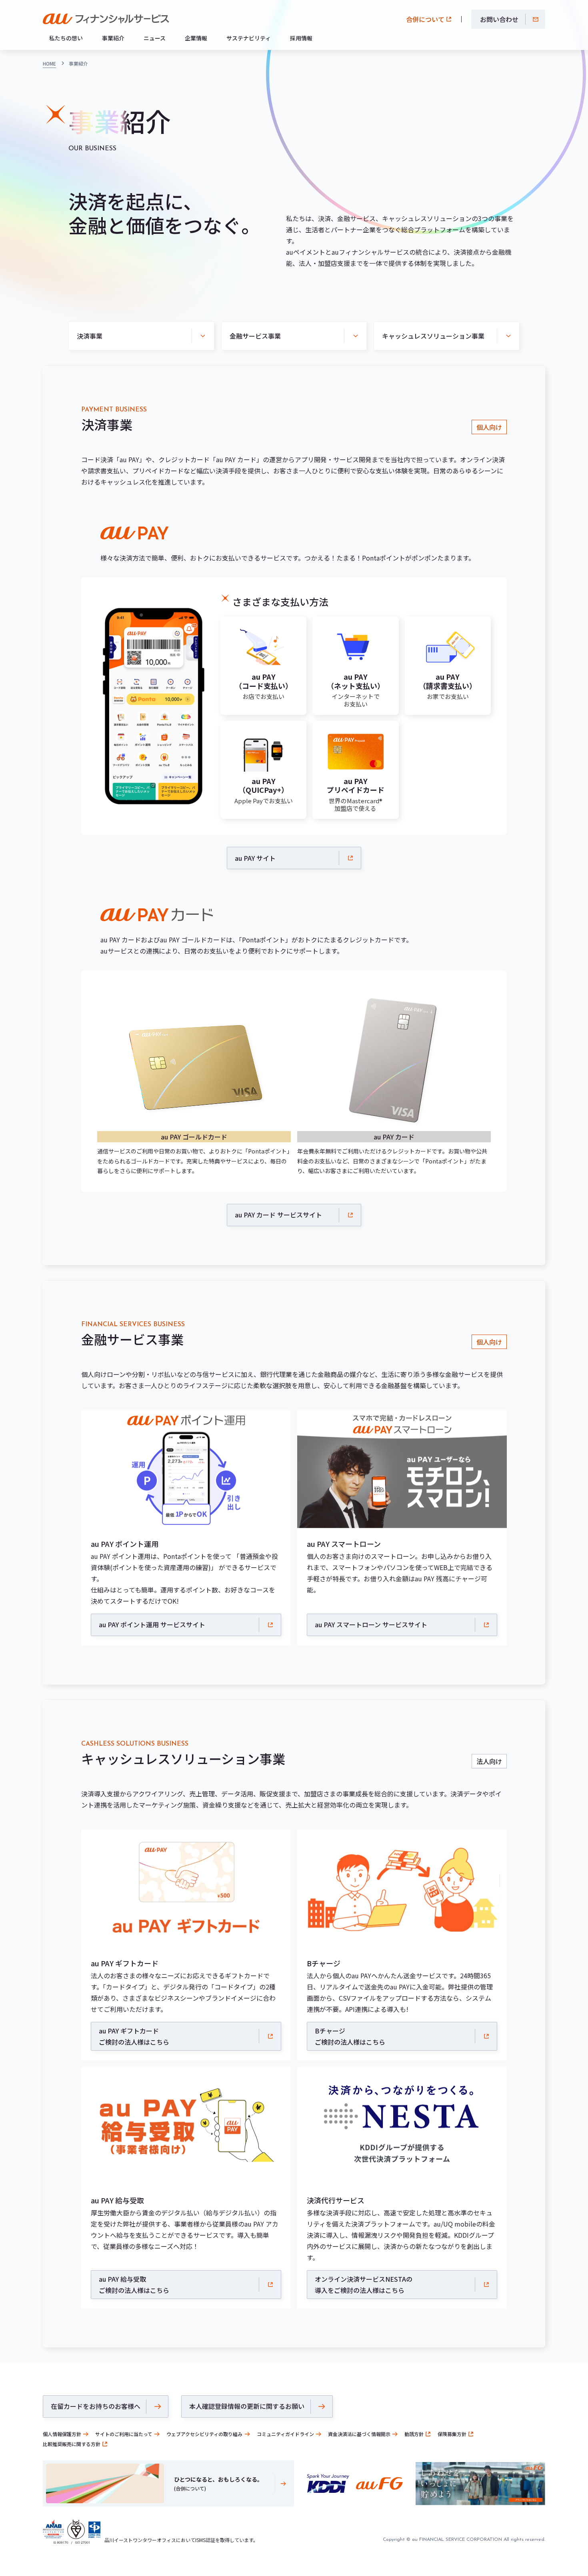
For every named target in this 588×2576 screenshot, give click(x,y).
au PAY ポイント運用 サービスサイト (152, 1624)
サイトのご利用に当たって (124, 2434)
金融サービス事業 (255, 336)
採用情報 (301, 38)
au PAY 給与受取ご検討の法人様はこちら (134, 2285)
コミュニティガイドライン (285, 2434)
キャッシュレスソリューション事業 (433, 336)
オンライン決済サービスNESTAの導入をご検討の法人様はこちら (364, 2285)
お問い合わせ (499, 19)
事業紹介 (113, 38)
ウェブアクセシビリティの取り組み (204, 2434)
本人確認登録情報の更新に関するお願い (247, 2406)
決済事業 (90, 336)
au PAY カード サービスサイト (278, 1215)
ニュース (155, 38)
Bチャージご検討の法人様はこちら (350, 2036)
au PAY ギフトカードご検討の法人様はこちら (134, 2036)
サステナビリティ (249, 38)
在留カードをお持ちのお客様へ (96, 2406)
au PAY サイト (255, 858)
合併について (425, 19)
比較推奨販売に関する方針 (72, 2444)
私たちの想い (66, 38)
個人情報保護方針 (62, 2434)
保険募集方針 (452, 2434)
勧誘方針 (414, 2434)
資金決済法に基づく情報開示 (359, 2434)
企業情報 (196, 38)
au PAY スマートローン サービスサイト (371, 1624)
